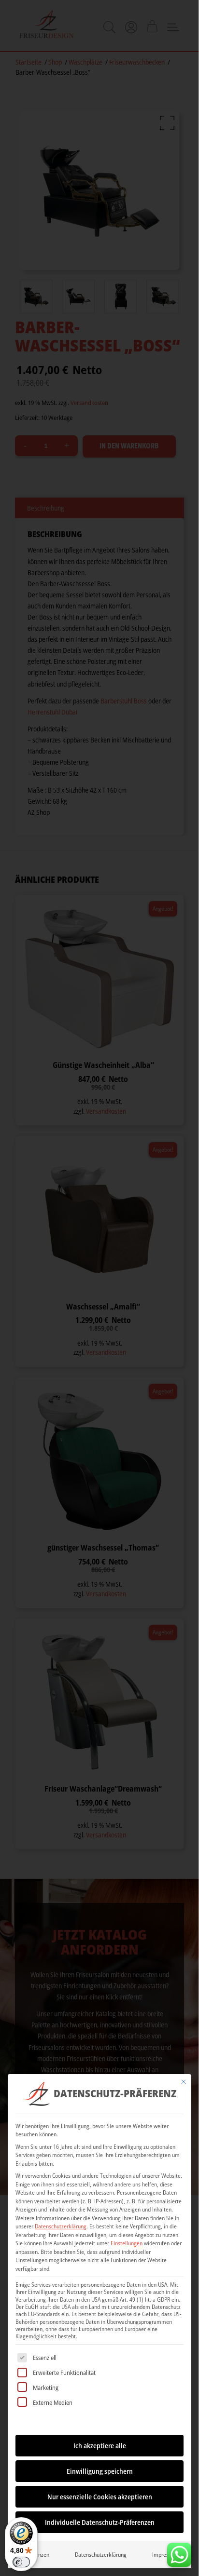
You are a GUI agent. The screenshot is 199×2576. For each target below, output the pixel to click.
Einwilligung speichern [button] (100, 2471)
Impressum (165, 2555)
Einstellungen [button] (127, 2243)
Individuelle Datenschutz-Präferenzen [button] (100, 2522)
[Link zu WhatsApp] (179, 2552)
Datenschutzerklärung (61, 2226)
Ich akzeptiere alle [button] (100, 2446)
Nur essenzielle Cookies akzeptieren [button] (100, 2497)
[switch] (21, 2562)
